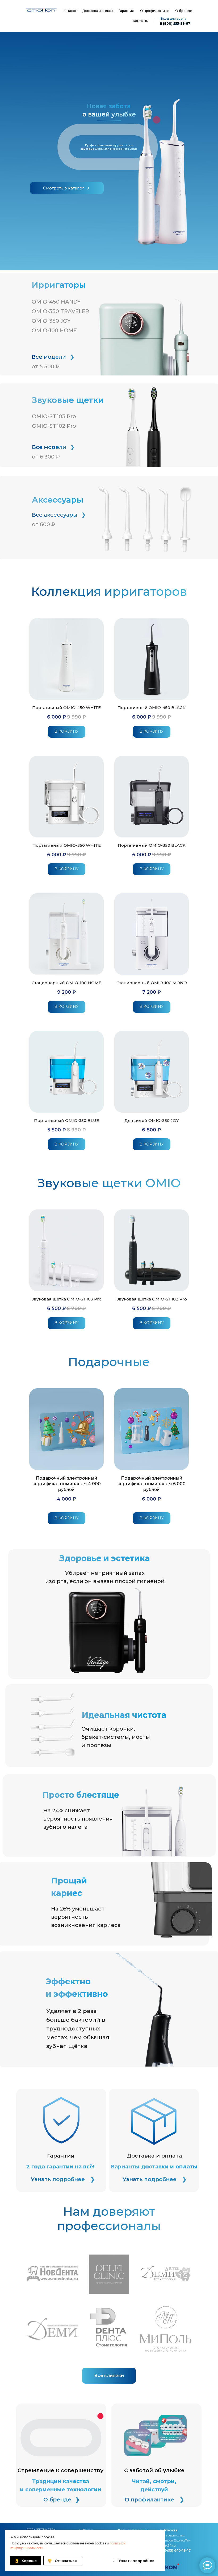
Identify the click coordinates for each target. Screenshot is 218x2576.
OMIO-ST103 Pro (54, 416)
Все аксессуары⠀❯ (59, 515)
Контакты (141, 21)
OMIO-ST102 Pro (54, 426)
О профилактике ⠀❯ (154, 2500)
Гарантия (126, 11)
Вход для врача (173, 18)
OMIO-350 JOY (51, 321)
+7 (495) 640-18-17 (175, 2550)
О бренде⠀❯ (62, 2500)
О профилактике (154, 11)
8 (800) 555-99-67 (175, 23)
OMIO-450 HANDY (56, 302)
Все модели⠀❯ (53, 357)
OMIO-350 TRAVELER (60, 311)
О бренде (184, 11)
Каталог (70, 11)
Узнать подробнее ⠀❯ (63, 2179)
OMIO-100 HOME (54, 330)
